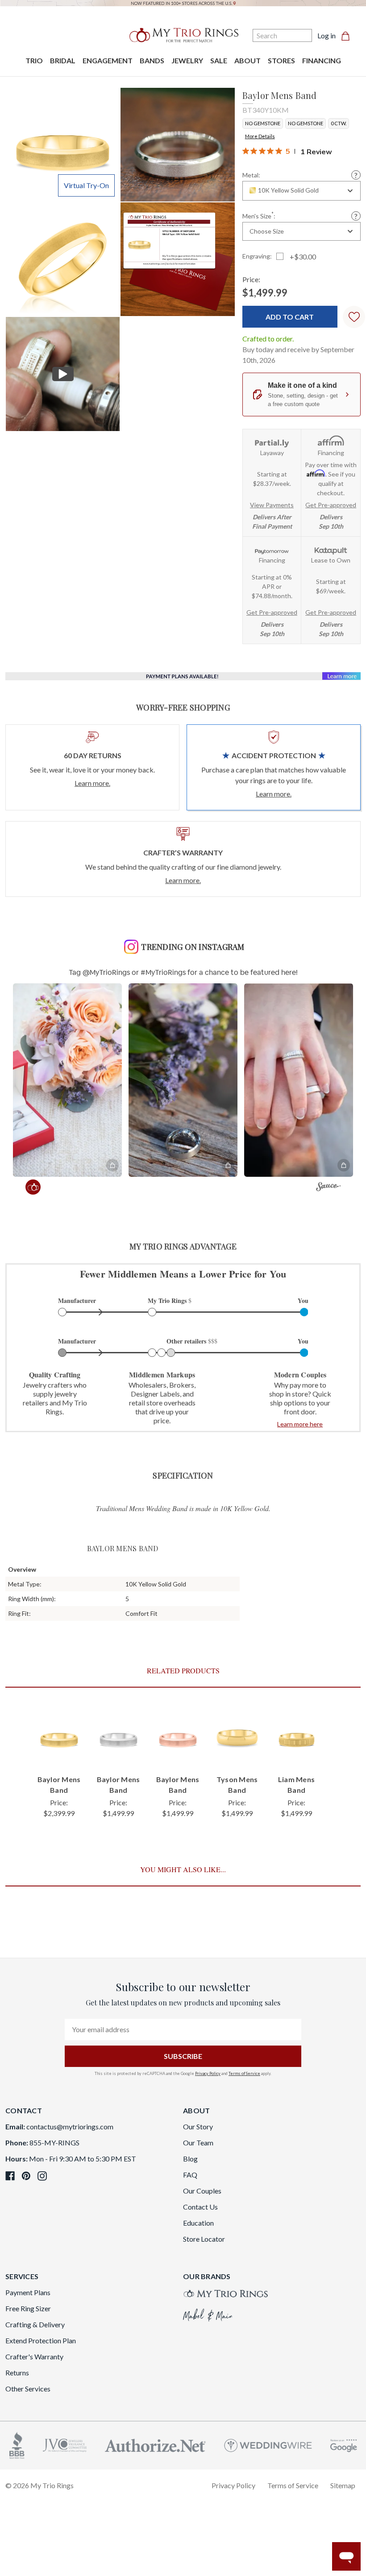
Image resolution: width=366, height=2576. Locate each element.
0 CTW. (339, 123)
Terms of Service (244, 2073)
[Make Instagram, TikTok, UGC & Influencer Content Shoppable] (328, 1188)
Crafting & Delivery (35, 2324)
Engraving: (257, 256)
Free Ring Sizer (28, 2308)
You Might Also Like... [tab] (183, 1869)
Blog (190, 2159)
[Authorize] (155, 2444)
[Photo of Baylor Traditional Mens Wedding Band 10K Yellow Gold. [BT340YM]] (63, 145)
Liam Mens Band (296, 1785)
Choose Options (59, 1749)
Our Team (198, 2143)
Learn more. (92, 783)
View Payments (272, 505)
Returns (17, 2373)
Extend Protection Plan (41, 2340)
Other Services (28, 2389)
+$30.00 (303, 257)
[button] (67, 1080)
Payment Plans (28, 2292)
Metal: (251, 175)
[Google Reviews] (344, 2444)
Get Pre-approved (331, 505)
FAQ (190, 2175)
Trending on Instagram (193, 947)
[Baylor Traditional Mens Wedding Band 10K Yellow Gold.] (177, 259)
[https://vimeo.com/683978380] (63, 374)
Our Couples (202, 2191)
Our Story (198, 2126)
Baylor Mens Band (59, 1785)
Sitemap (343, 2485)
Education (198, 2223)
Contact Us (200, 2207)
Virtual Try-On (86, 185)
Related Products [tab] (183, 1670)
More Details (260, 136)
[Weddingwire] (268, 2444)
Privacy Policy (208, 2073)
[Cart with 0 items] (348, 36)
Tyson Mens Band (237, 1785)
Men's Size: (259, 216)
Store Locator (204, 2239)
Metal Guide (356, 175)
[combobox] (302, 191)
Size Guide (356, 216)
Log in (326, 35)
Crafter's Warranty (34, 2356)
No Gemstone (263, 123)
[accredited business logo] (17, 2444)
